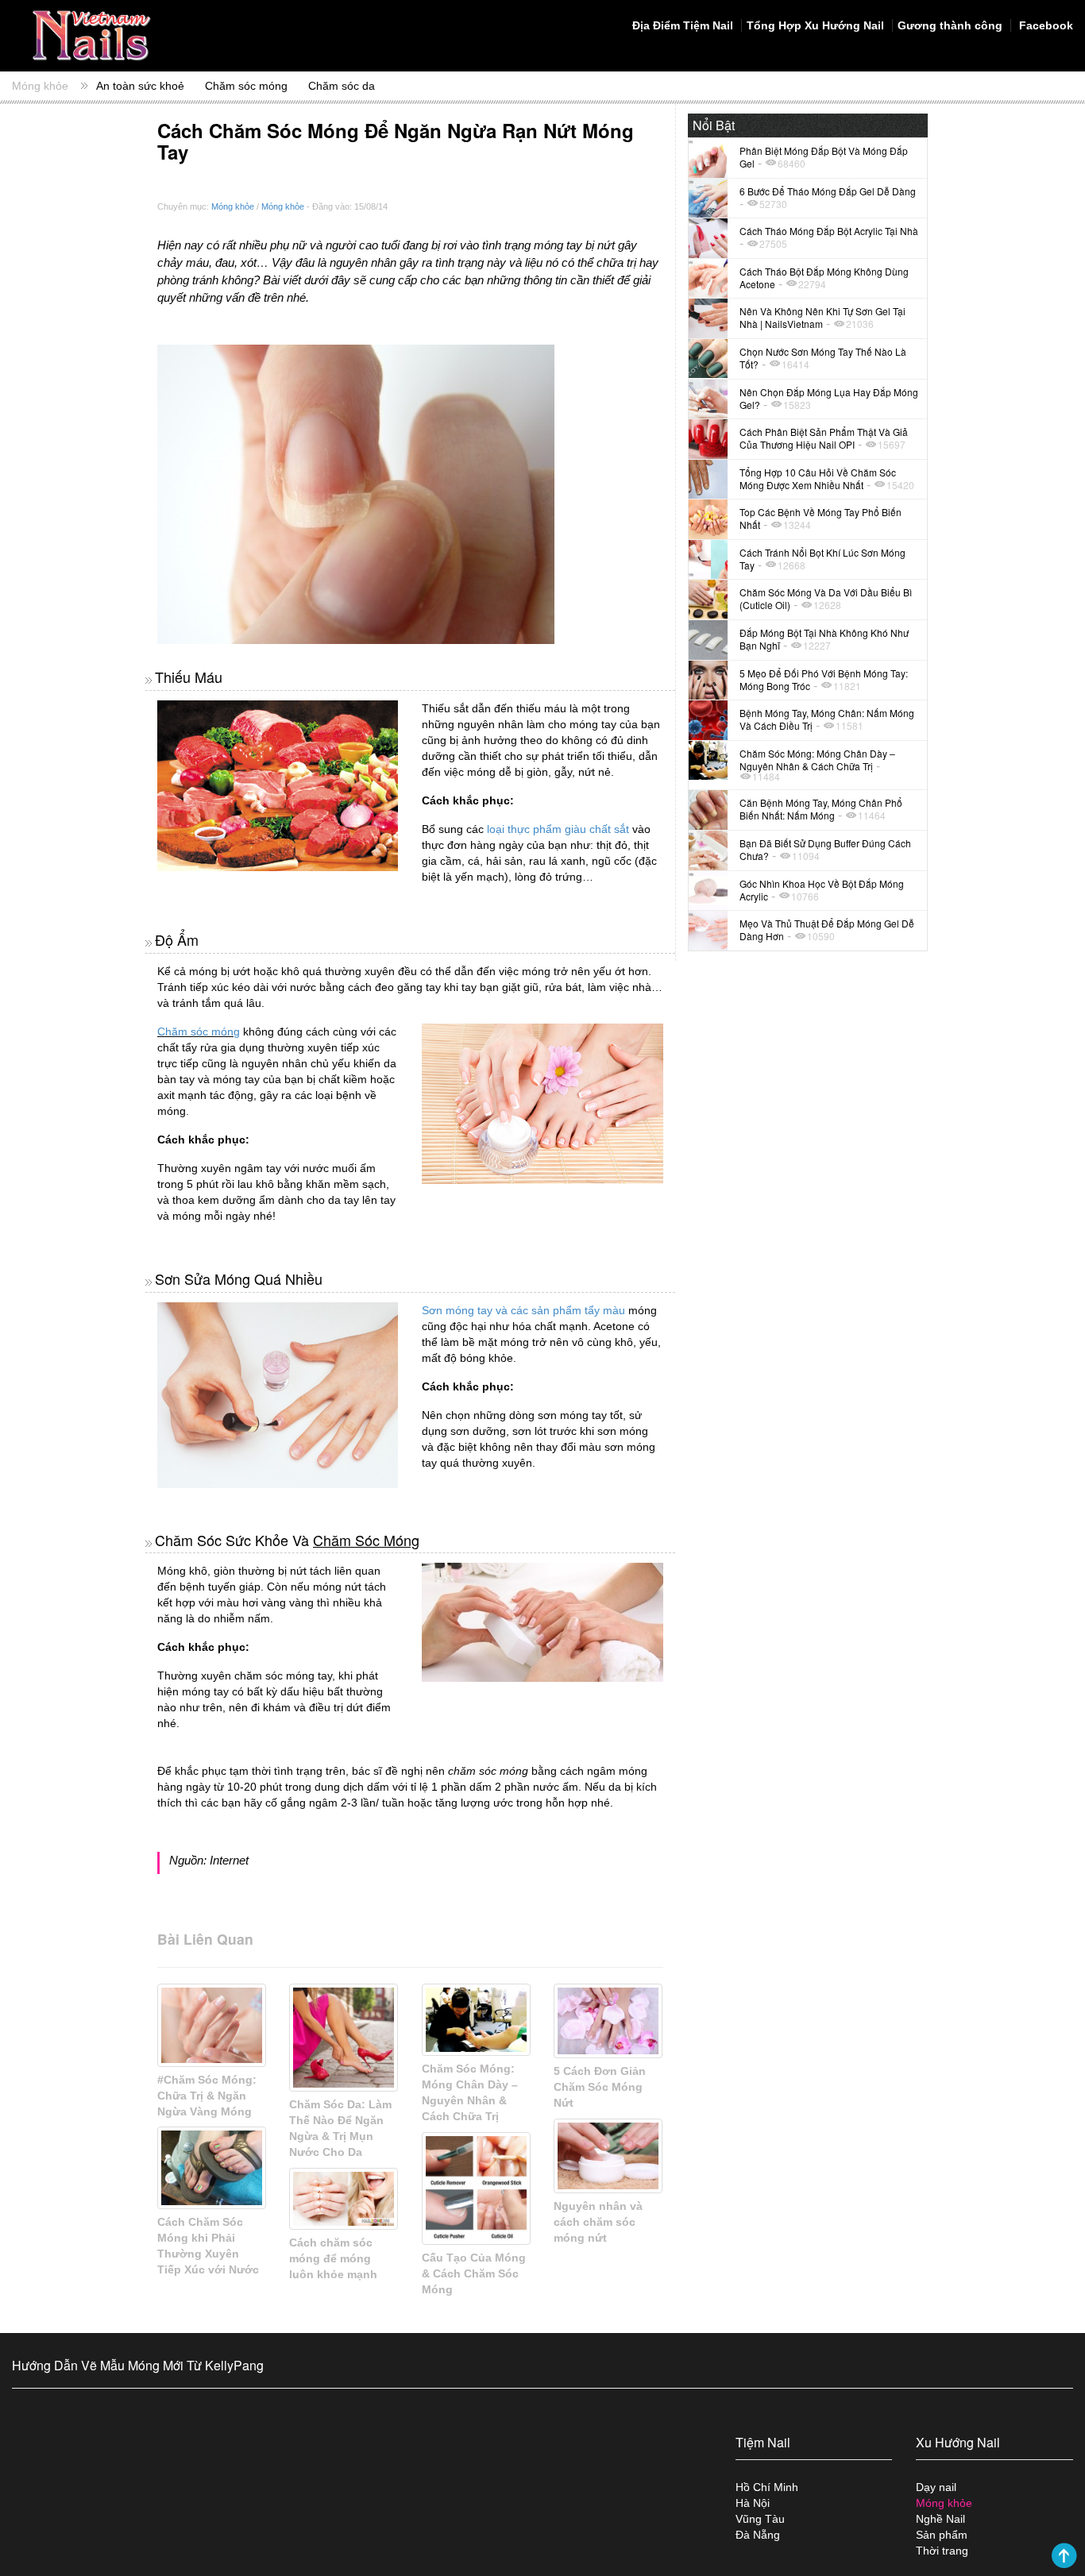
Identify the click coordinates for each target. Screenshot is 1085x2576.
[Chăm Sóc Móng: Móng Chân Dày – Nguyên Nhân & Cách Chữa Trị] (476, 2020)
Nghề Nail (940, 2519)
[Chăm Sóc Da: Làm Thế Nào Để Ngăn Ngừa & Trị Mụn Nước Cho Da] (344, 2038)
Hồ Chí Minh (767, 2487)
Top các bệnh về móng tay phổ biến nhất (821, 518)
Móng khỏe (40, 86)
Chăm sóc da (342, 86)
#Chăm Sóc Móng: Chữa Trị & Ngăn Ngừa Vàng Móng (207, 2096)
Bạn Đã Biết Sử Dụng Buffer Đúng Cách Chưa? (825, 849)
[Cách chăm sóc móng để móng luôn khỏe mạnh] (344, 2199)
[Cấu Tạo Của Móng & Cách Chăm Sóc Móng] (476, 2189)
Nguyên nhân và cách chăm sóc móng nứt (598, 2222)
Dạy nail (936, 2487)
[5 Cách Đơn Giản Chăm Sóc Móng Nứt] (608, 2021)
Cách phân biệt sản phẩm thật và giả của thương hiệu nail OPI (824, 438)
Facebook (1044, 25)
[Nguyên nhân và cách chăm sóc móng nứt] (608, 2156)
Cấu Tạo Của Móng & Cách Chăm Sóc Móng (474, 2273)
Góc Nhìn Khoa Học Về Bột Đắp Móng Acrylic (822, 890)
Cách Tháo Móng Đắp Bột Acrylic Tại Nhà (829, 231)
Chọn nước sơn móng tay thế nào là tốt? (823, 358)
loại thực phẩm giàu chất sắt (558, 829)
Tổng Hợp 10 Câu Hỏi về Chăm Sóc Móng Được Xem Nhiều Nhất (818, 478)
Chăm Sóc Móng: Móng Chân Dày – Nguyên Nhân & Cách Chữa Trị (817, 760)
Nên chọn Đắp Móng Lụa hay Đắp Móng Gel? (829, 398)
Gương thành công (950, 25)
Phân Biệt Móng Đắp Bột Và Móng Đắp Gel (824, 157)
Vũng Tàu (760, 2519)
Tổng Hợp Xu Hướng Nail (815, 25)
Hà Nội (753, 2503)
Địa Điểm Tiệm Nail (683, 25)
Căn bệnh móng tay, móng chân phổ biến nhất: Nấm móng (821, 809)
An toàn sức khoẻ (140, 86)
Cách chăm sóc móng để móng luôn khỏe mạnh (333, 2258)
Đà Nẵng (758, 2535)
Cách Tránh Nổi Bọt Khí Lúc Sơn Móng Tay (822, 559)
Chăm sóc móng (246, 86)
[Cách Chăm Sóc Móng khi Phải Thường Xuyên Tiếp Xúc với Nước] (212, 2168)
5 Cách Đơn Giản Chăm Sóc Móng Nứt (600, 2087)
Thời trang (942, 2551)
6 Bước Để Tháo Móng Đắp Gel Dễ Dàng (828, 191)
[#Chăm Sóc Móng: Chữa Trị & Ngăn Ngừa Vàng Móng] (212, 2025)
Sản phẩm (942, 2535)
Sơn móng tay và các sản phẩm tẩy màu (523, 1310)
